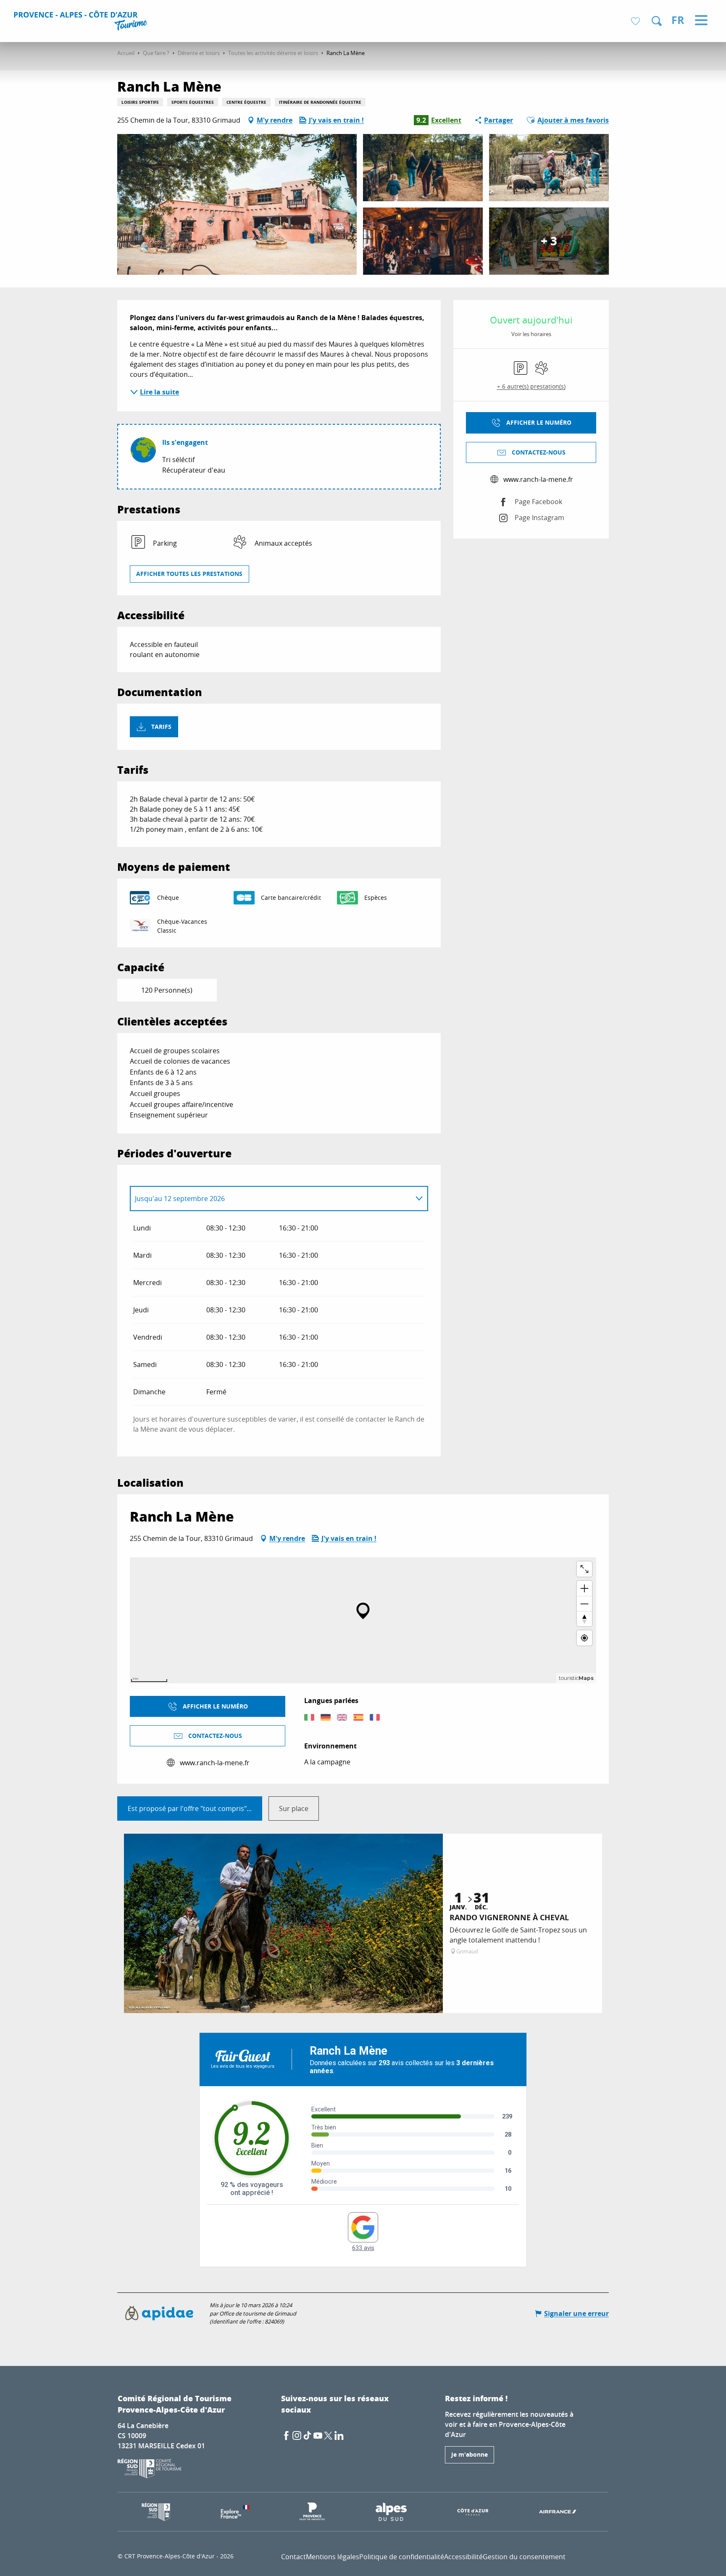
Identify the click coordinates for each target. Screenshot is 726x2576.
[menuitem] (82, 22)
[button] (657, 21)
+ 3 (549, 241)
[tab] (271, 1199)
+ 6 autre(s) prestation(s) (531, 386)
